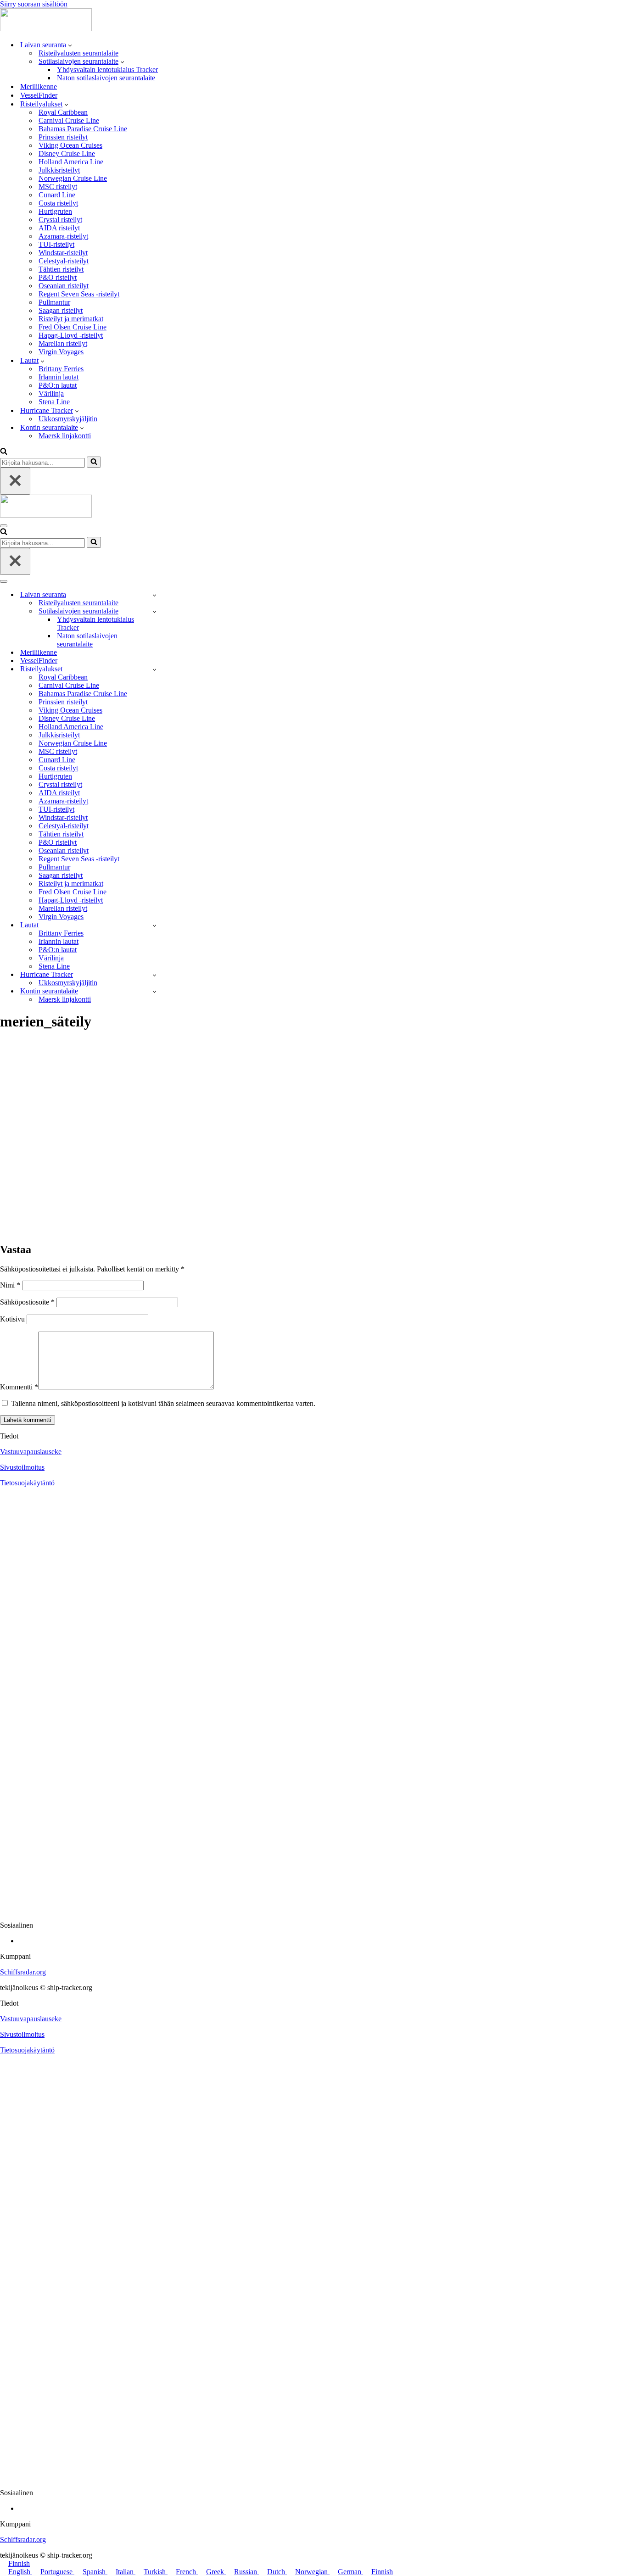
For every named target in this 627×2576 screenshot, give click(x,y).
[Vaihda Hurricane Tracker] (154, 975)
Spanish (95, 2572)
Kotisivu (12, 1319)
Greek (216, 2572)
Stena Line (54, 402)
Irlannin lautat (59, 377)
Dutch (277, 2572)
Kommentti (19, 1387)
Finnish (19, 2563)
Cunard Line (57, 195)
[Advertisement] (313, 1165)
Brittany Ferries (61, 369)
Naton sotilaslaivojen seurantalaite (106, 78)
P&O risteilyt (58, 277)
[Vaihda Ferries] (154, 925)
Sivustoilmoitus (22, 1467)
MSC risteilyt (58, 187)
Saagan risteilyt (61, 310)
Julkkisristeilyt (59, 170)
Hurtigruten (55, 211)
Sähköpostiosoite (27, 1302)
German (350, 2572)
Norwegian (312, 2572)
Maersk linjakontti (65, 436)
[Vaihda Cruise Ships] (154, 669)
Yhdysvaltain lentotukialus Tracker (107, 70)
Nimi (10, 1285)
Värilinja (51, 393)
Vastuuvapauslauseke (31, 1452)
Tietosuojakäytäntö (27, 1483)
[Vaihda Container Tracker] (154, 991)
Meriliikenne (39, 86)
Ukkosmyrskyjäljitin (68, 419)
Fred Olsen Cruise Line (73, 327)
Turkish (156, 2572)
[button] (70, 45)
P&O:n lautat (58, 385)
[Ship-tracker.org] (46, 29)
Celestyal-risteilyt (64, 261)
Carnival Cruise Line (69, 120)
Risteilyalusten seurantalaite (78, 53)
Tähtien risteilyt (61, 269)
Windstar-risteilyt (63, 253)
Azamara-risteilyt (63, 236)
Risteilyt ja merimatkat (71, 319)
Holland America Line (71, 162)
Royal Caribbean (63, 112)
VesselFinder (39, 95)
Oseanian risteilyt (64, 286)
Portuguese (57, 2572)
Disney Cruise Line (67, 153)
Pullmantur (54, 302)
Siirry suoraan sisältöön (34, 4)
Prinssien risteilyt (63, 137)
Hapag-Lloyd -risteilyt (71, 335)
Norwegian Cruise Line (73, 178)
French (187, 2572)
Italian (126, 2572)
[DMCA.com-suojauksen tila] (313, 1910)
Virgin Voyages (61, 352)
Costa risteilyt (58, 203)
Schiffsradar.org (23, 1972)
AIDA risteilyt (59, 228)
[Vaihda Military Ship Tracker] (154, 611)
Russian (246, 2572)
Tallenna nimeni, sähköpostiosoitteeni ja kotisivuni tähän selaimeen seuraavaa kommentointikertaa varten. (163, 1403)
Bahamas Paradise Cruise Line (83, 129)
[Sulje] (15, 481)
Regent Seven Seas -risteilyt (79, 294)
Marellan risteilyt (63, 343)
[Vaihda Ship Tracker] (154, 595)
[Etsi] (4, 452)
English (20, 2572)
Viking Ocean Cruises (70, 145)
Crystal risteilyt (60, 220)
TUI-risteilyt (56, 244)
